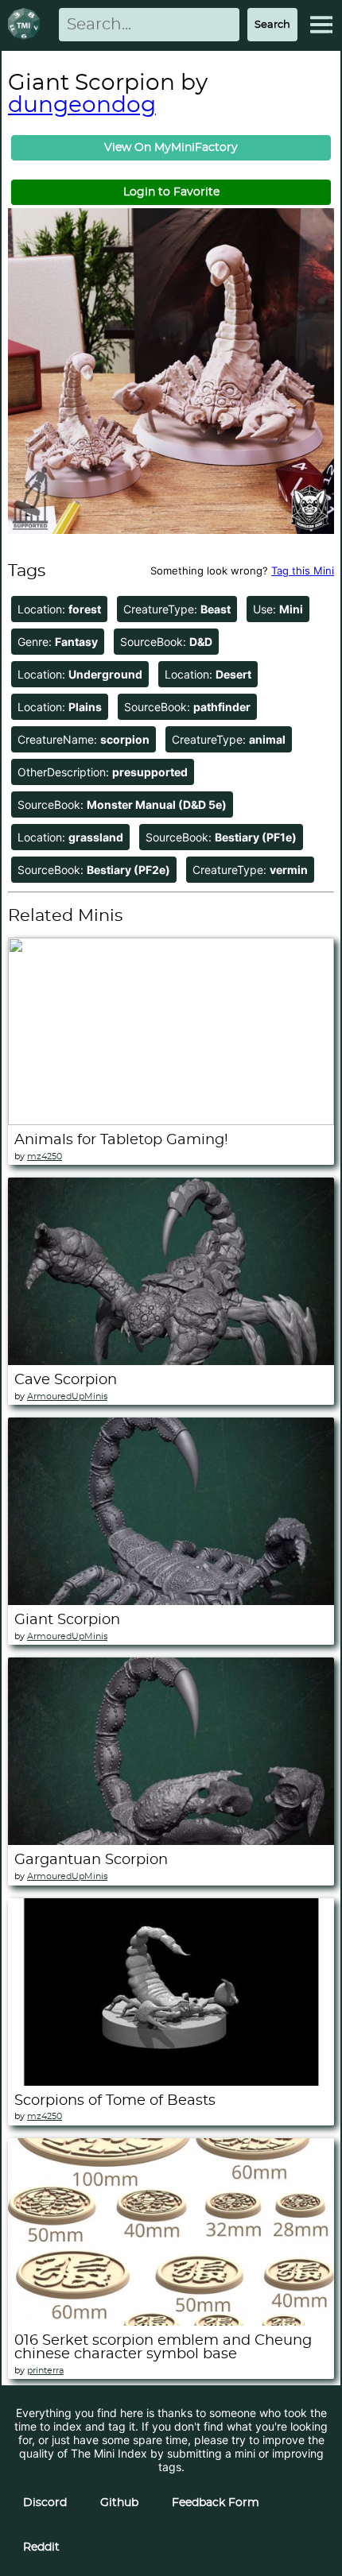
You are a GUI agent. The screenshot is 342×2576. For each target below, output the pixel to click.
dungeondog (82, 106)
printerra (45, 2371)
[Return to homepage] (27, 25)
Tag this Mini (303, 571)
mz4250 (45, 1156)
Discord (45, 2503)
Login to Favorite (171, 192)
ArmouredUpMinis (67, 1396)
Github (119, 2503)
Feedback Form (216, 2503)
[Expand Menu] (321, 25)
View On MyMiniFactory (171, 148)
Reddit (41, 2547)
